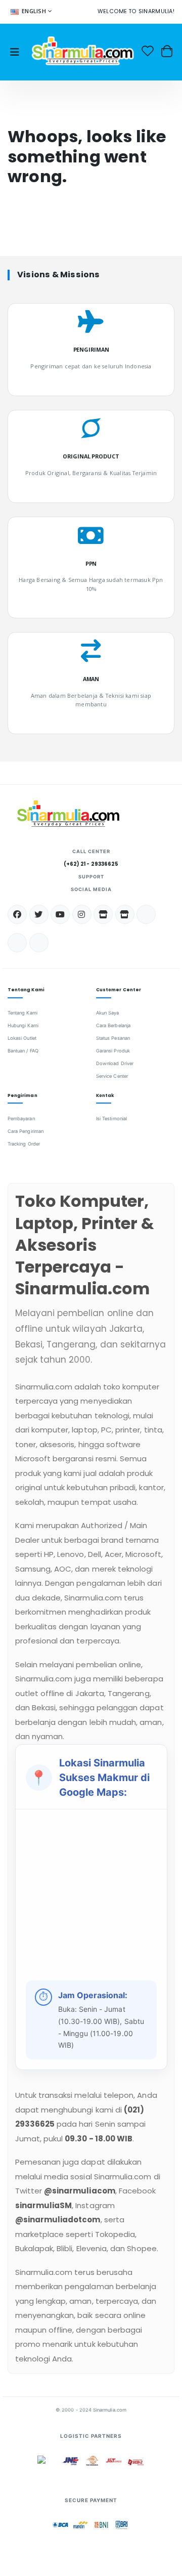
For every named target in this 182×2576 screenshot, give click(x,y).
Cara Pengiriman (26, 1131)
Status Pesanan (113, 1038)
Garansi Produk (113, 1051)
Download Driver (115, 1063)
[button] (167, 51)
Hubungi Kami (23, 1025)
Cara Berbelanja (113, 1025)
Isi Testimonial (111, 1118)
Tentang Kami (22, 1013)
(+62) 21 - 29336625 (91, 864)
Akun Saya (108, 1013)
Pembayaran (21, 1118)
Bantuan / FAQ (23, 1051)
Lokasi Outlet (22, 1038)
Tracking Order (24, 1144)
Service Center (112, 1076)
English (34, 11)
